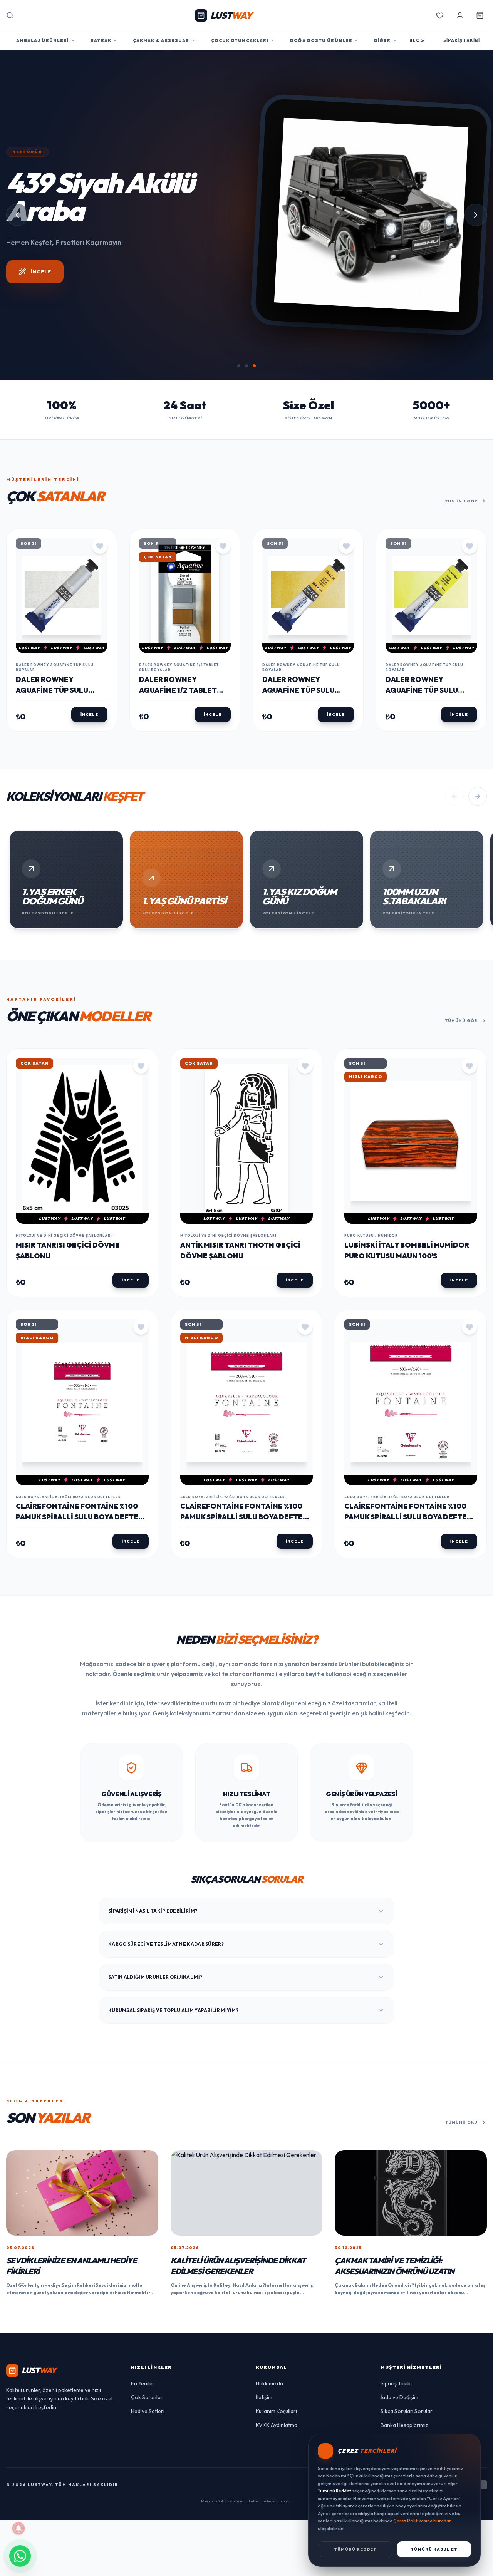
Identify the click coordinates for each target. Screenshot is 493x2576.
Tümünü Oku (462, 2234)
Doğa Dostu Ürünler (321, 40)
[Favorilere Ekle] (100, 658)
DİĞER (382, 40)
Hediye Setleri (148, 2522)
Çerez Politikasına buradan (423, 2521)
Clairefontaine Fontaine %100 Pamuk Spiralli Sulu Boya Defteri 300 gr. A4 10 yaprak (245, 1629)
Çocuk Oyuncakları (240, 40)
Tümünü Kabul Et (434, 2549)
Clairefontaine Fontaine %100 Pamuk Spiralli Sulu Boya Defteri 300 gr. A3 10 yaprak (409, 1629)
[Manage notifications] (18, 2528)
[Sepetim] (480, 15)
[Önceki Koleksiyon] (454, 908)
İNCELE (41, 443)
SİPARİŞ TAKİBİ (462, 40)
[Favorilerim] (440, 15)
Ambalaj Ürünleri (43, 40)
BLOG (417, 40)
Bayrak (101, 40)
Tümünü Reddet (355, 2549)
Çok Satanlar (147, 2509)
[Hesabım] (460, 15)
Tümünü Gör (461, 612)
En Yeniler (143, 2495)
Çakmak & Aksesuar (161, 40)
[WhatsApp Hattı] (20, 2556)
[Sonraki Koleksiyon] (478, 908)
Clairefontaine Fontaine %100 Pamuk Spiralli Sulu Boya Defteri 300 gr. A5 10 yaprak (80, 1629)
